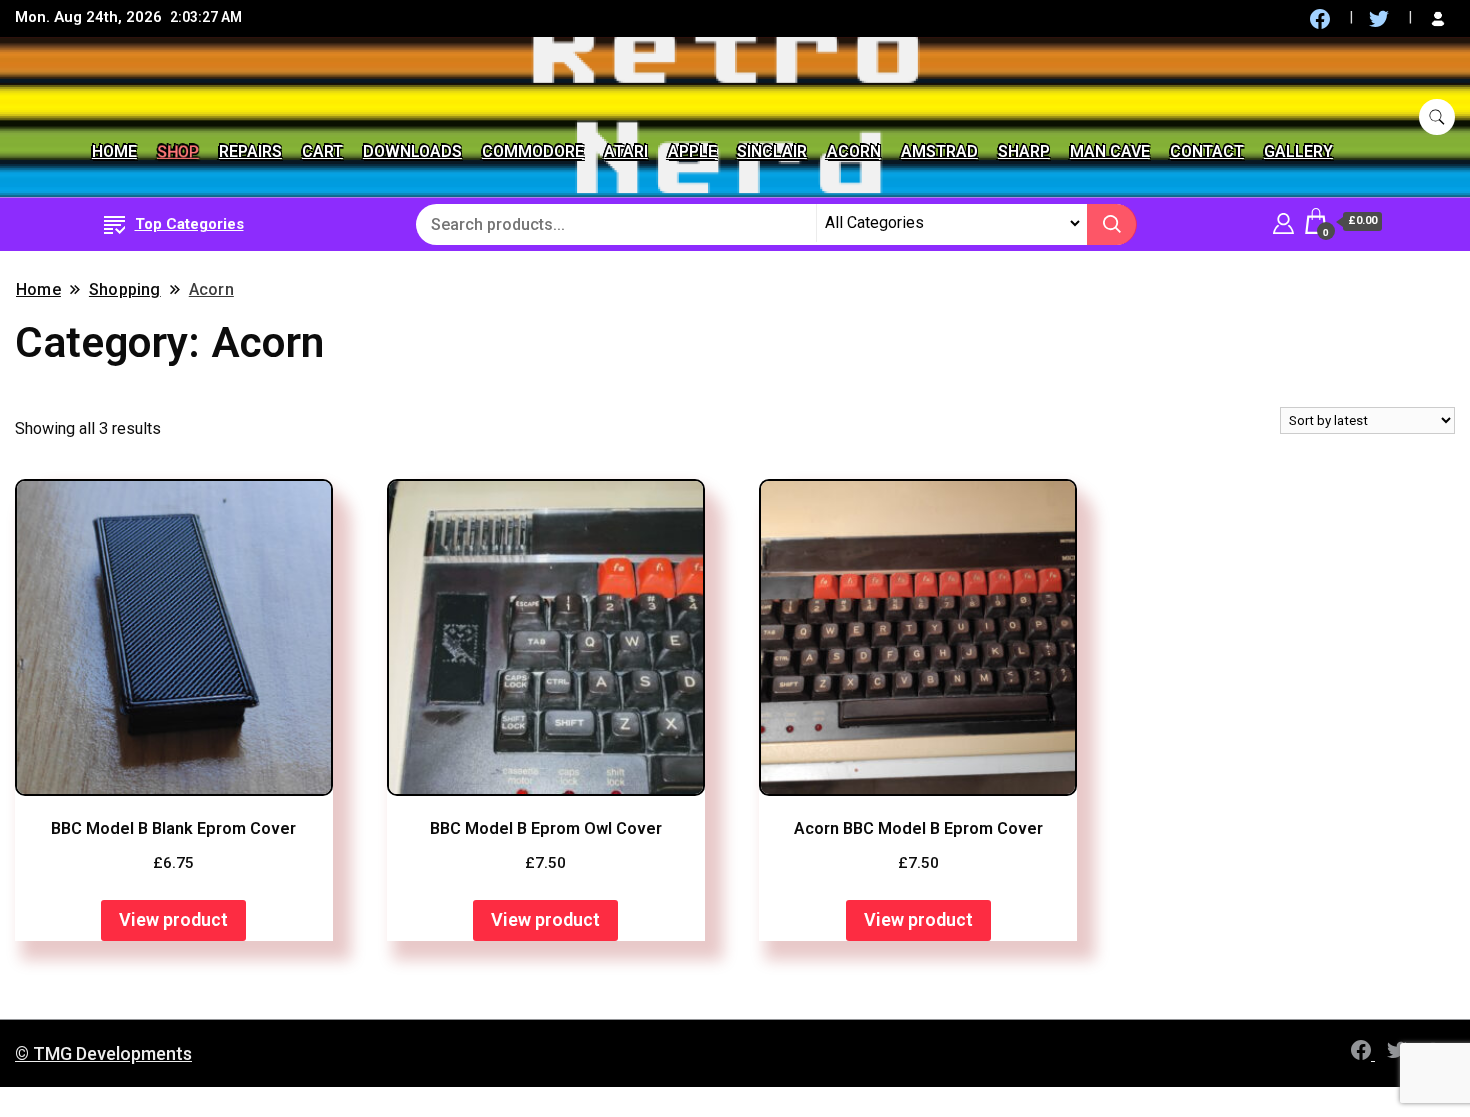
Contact (1207, 151)
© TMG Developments (103, 1053)
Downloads (412, 151)
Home (114, 151)
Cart (322, 151)
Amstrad (939, 151)
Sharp (1024, 151)
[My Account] (1283, 220)
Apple (692, 151)
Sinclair (772, 151)
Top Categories (189, 224)
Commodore (533, 151)
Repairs (250, 151)
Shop (178, 152)
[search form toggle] (1437, 117)
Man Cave (1110, 151)
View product (173, 919)
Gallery (1298, 151)
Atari (626, 151)
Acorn (854, 151)
